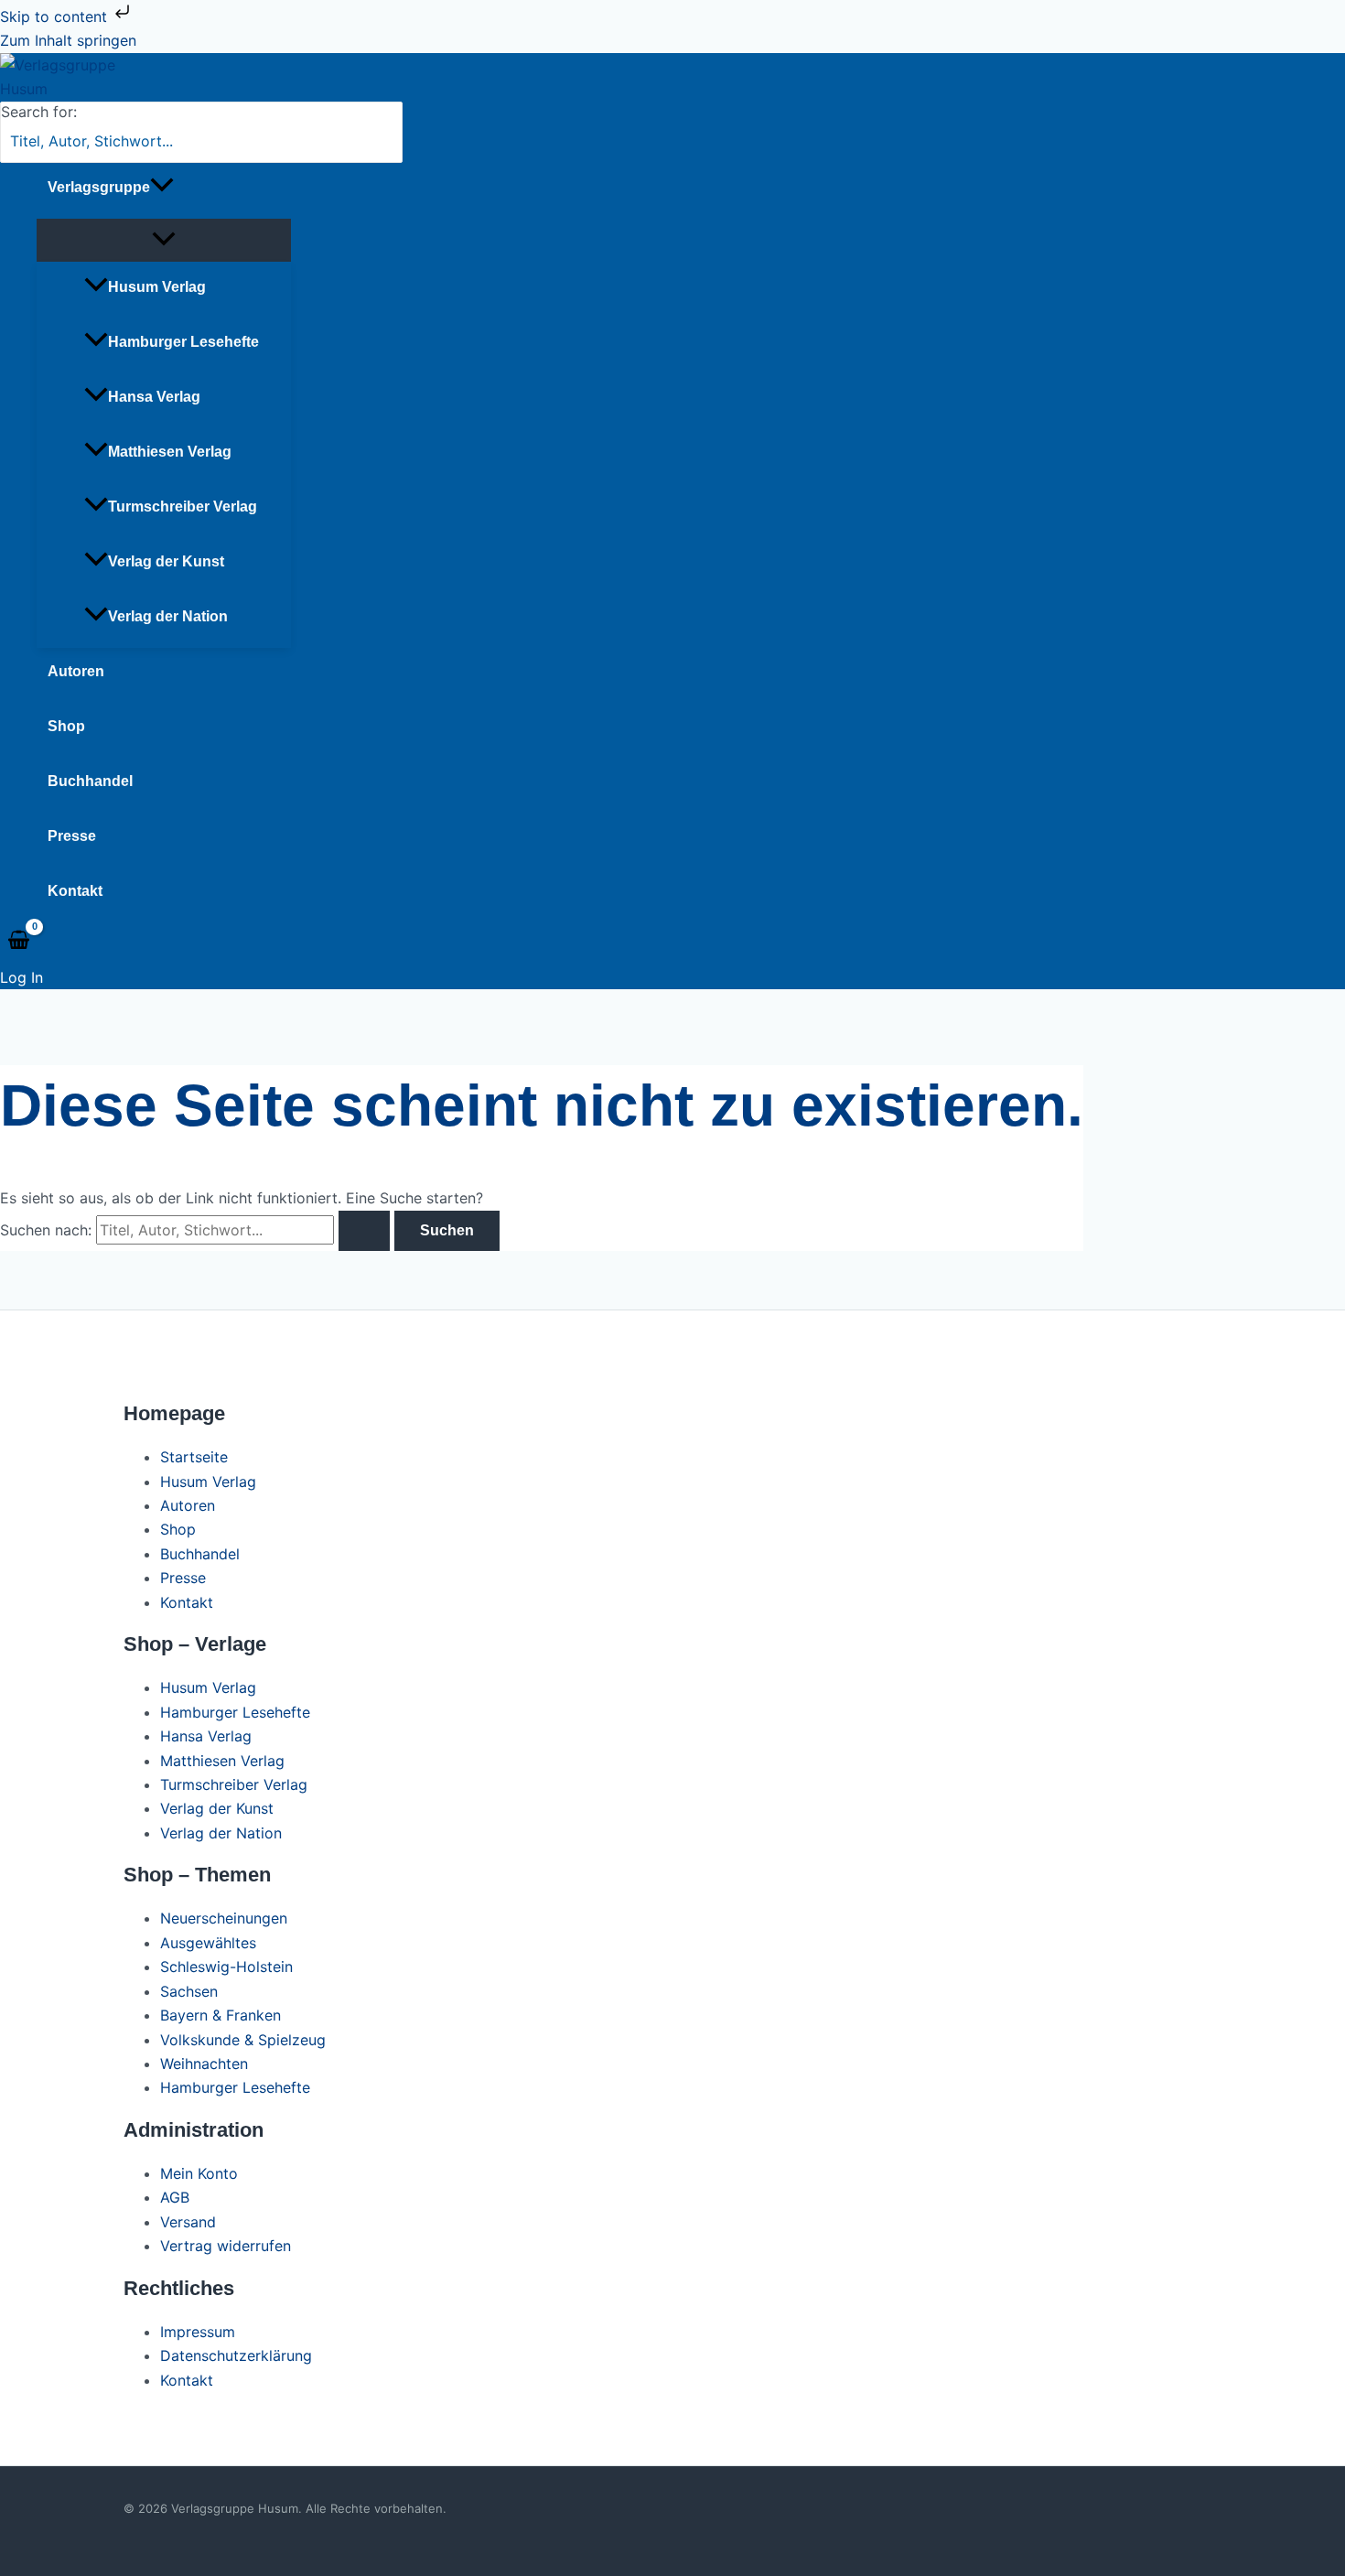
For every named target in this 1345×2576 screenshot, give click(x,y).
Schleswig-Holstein (226, 1967)
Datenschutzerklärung (236, 2355)
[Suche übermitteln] (364, 1231)
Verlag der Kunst (166, 561)
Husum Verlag (157, 287)
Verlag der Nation (168, 616)
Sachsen (189, 1991)
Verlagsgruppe (99, 187)
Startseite (194, 1457)
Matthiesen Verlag (170, 452)
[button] (162, 188)
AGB (175, 2197)
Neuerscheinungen (224, 1918)
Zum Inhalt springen (68, 40)
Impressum (198, 2332)
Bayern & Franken (221, 2015)
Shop (66, 726)
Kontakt (75, 891)
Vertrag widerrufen (226, 2246)
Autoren (76, 671)
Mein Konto (199, 2173)
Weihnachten (204, 2064)
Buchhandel (90, 781)
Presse (72, 836)
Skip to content (56, 16)
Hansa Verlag (154, 397)
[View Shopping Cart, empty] (19, 941)
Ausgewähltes (208, 1943)
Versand (188, 2222)
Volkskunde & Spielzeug (243, 2040)
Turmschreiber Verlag (183, 507)
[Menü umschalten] (164, 240)
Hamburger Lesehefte (183, 342)
